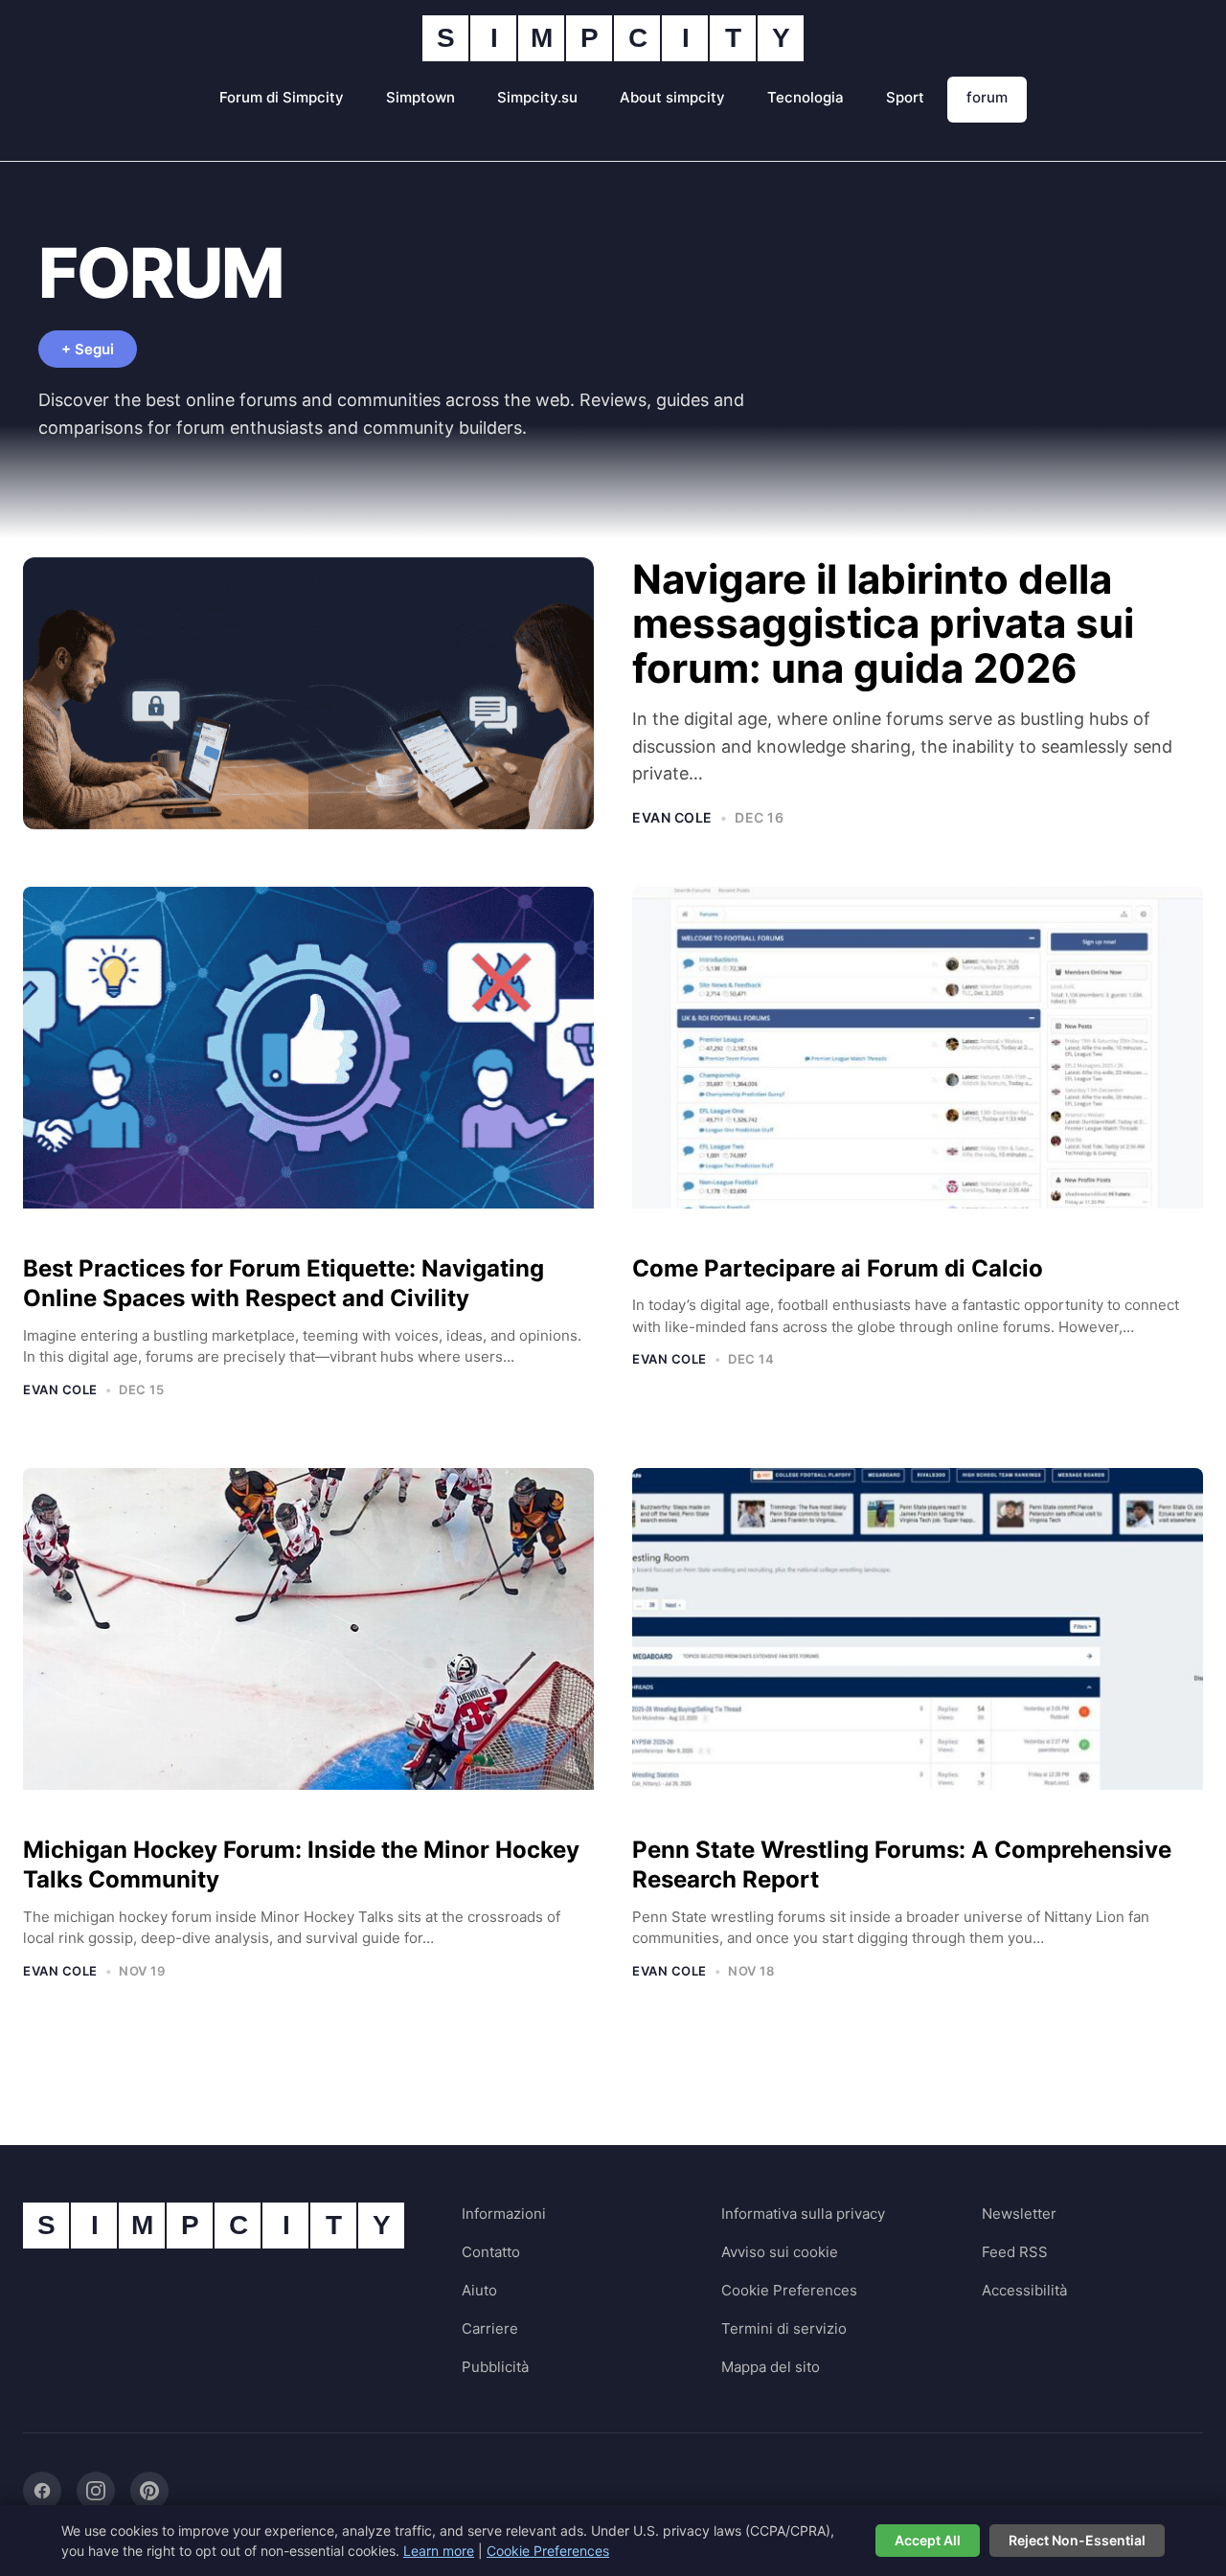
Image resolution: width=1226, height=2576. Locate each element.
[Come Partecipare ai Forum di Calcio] (918, 1062)
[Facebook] (42, 2491)
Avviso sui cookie (780, 2252)
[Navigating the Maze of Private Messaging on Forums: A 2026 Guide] (308, 694)
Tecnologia (806, 97)
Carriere (490, 2328)
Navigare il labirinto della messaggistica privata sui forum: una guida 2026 (883, 623)
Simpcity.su (537, 97)
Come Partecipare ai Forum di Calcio (838, 1268)
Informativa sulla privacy (803, 2214)
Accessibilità (1024, 2290)
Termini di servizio (784, 2328)
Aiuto (479, 2290)
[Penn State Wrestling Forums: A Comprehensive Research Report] (918, 1644)
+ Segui (88, 349)
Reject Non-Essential (1077, 2540)
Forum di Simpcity (282, 97)
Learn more (439, 2551)
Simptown (420, 97)
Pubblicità (495, 2367)
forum (987, 97)
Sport (905, 97)
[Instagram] (96, 2491)
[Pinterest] (149, 2491)
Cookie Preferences (789, 2290)
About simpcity (672, 97)
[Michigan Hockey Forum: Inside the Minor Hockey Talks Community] (308, 1644)
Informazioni (504, 2214)
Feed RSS (1015, 2252)
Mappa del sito (771, 2367)
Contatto (491, 2252)
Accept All (928, 2540)
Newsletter (1019, 2214)
